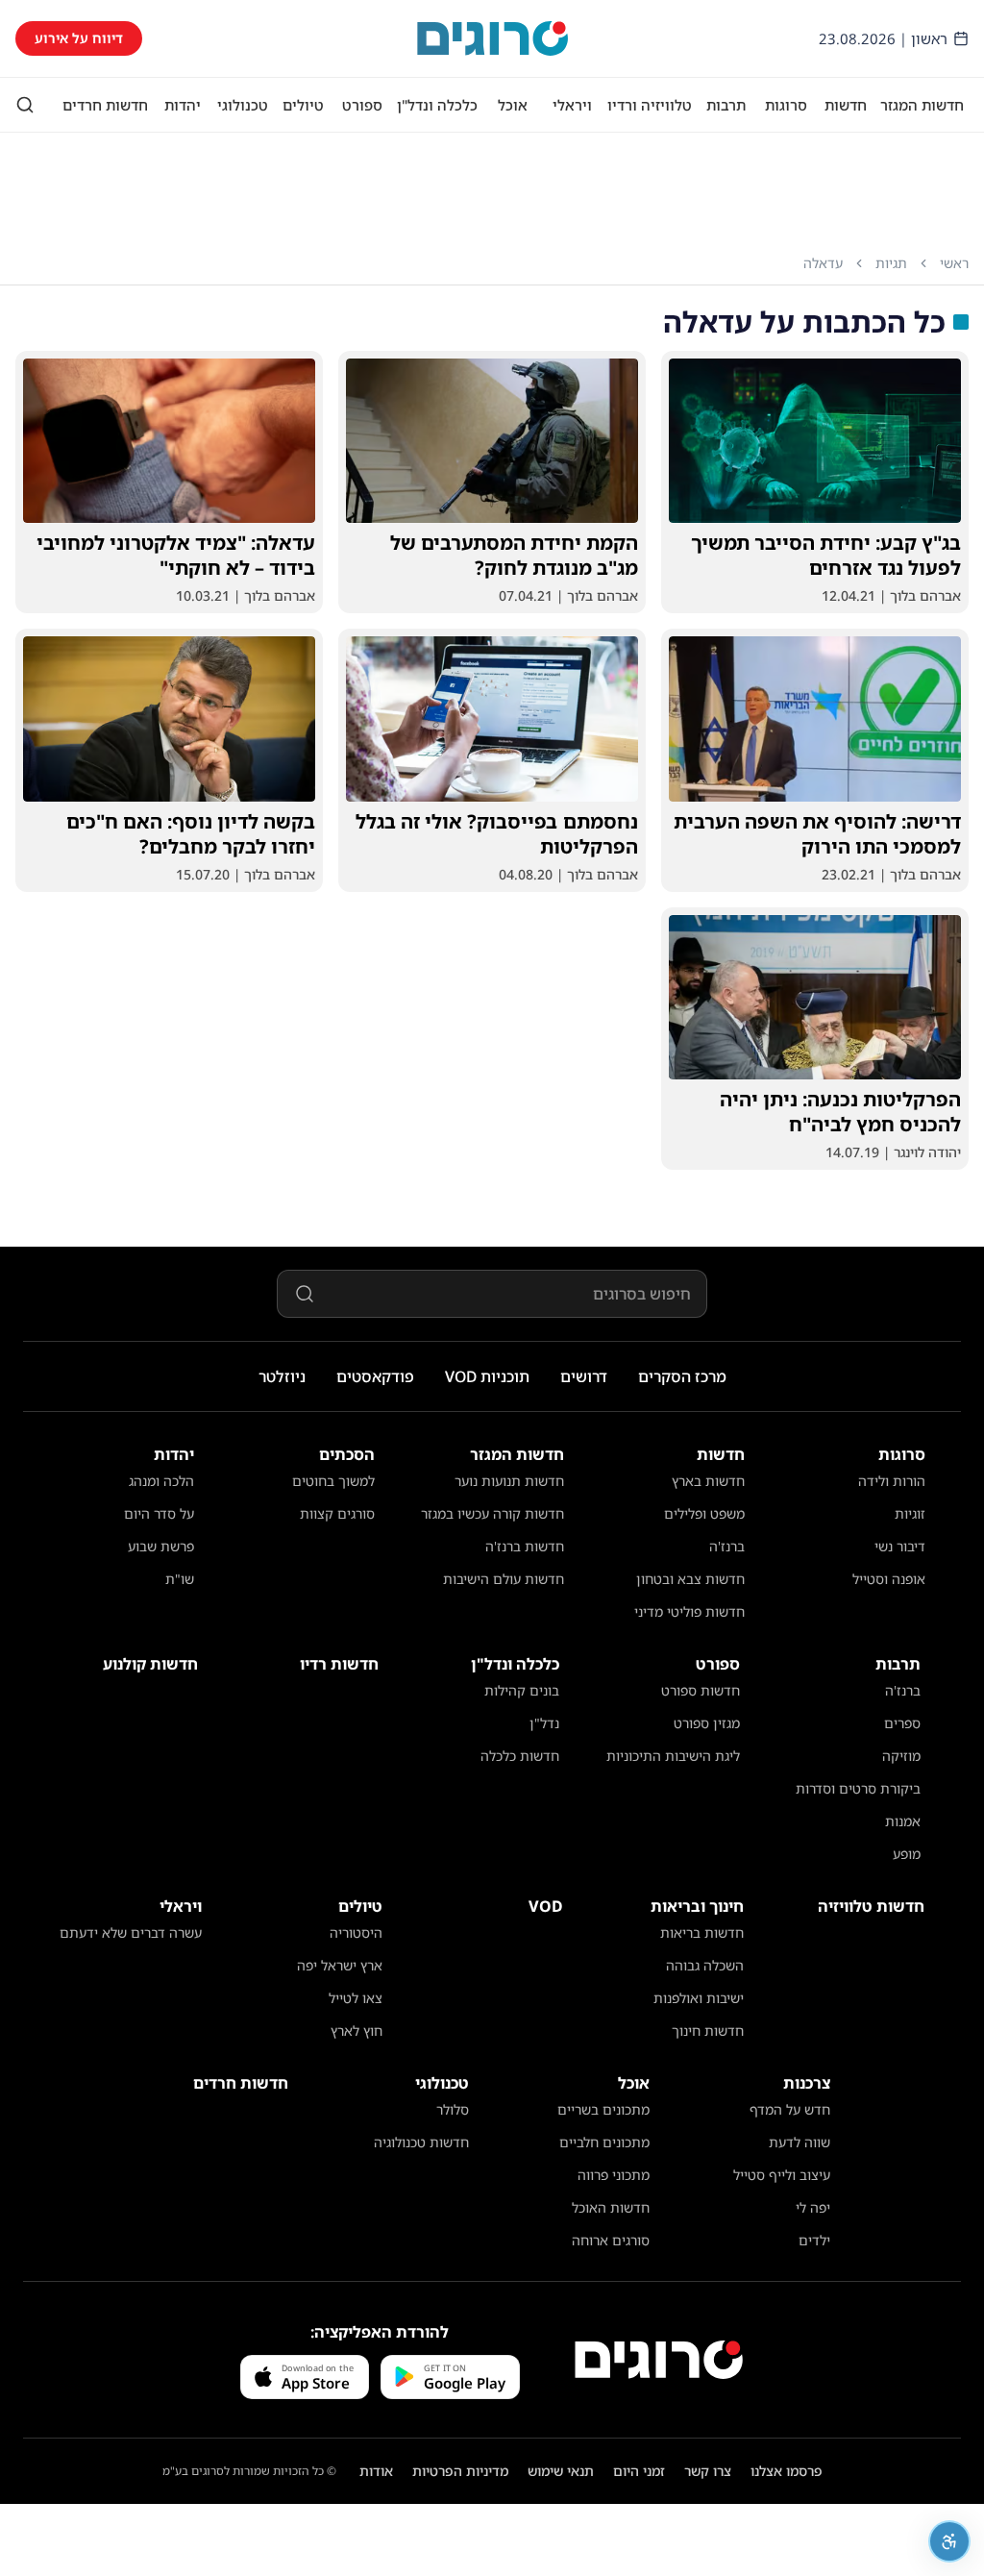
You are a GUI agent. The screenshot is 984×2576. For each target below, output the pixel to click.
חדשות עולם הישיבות (504, 1579)
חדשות (846, 105)
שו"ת (180, 1579)
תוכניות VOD (487, 1376)
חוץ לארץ (357, 2031)
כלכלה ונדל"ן (437, 105)
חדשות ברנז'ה (525, 1546)
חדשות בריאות (702, 1932)
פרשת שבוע (161, 1546)
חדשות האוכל (611, 2207)
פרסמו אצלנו (787, 2471)
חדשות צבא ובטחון (690, 1579)
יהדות (183, 105)
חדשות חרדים (105, 105)
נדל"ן (544, 1723)
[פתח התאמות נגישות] (949, 2541)
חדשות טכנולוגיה (421, 2142)
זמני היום (639, 2471)
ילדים (814, 2240)
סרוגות (786, 105)
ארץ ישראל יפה (340, 1965)
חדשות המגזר (922, 105)
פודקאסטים (375, 1376)
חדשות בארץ (708, 1481)
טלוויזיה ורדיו (650, 105)
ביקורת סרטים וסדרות (858, 1788)
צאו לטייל (356, 1998)
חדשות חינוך (708, 2031)
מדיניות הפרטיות (460, 2471)
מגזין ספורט (707, 1723)
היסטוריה (356, 1932)
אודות (376, 2471)
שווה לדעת (799, 2142)
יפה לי (813, 2207)
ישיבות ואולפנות (699, 1998)
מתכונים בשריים (603, 2109)
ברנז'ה (727, 1546)
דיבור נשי (900, 1546)
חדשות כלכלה (520, 1756)
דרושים (584, 1376)
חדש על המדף (790, 2109)
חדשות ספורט (701, 1690)
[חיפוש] (25, 105)
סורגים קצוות (337, 1513)
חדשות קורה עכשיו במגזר (492, 1513)
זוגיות (910, 1513)
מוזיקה (901, 1756)
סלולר (453, 2109)
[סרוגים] (659, 2360)
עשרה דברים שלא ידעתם (131, 1932)
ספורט (362, 105)
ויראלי (572, 105)
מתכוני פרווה (614, 2175)
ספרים (902, 1723)
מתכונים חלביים (604, 2142)
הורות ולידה (892, 1481)
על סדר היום (159, 1513)
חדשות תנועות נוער (509, 1481)
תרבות (726, 105)
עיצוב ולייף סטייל (782, 2175)
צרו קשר (708, 2471)
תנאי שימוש (561, 2471)
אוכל (513, 105)
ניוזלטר (282, 1376)
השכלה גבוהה (705, 1965)
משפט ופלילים (704, 1513)
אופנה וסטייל (889, 1579)
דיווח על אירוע (79, 38)
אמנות (903, 1821)
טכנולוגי (243, 105)
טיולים (303, 105)
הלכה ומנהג (161, 1481)
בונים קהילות (522, 1690)
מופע (907, 1854)
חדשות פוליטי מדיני (689, 1611)
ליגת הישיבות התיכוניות (673, 1756)
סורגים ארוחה (611, 2240)
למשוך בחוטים (333, 1481)
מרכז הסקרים (682, 1376)
